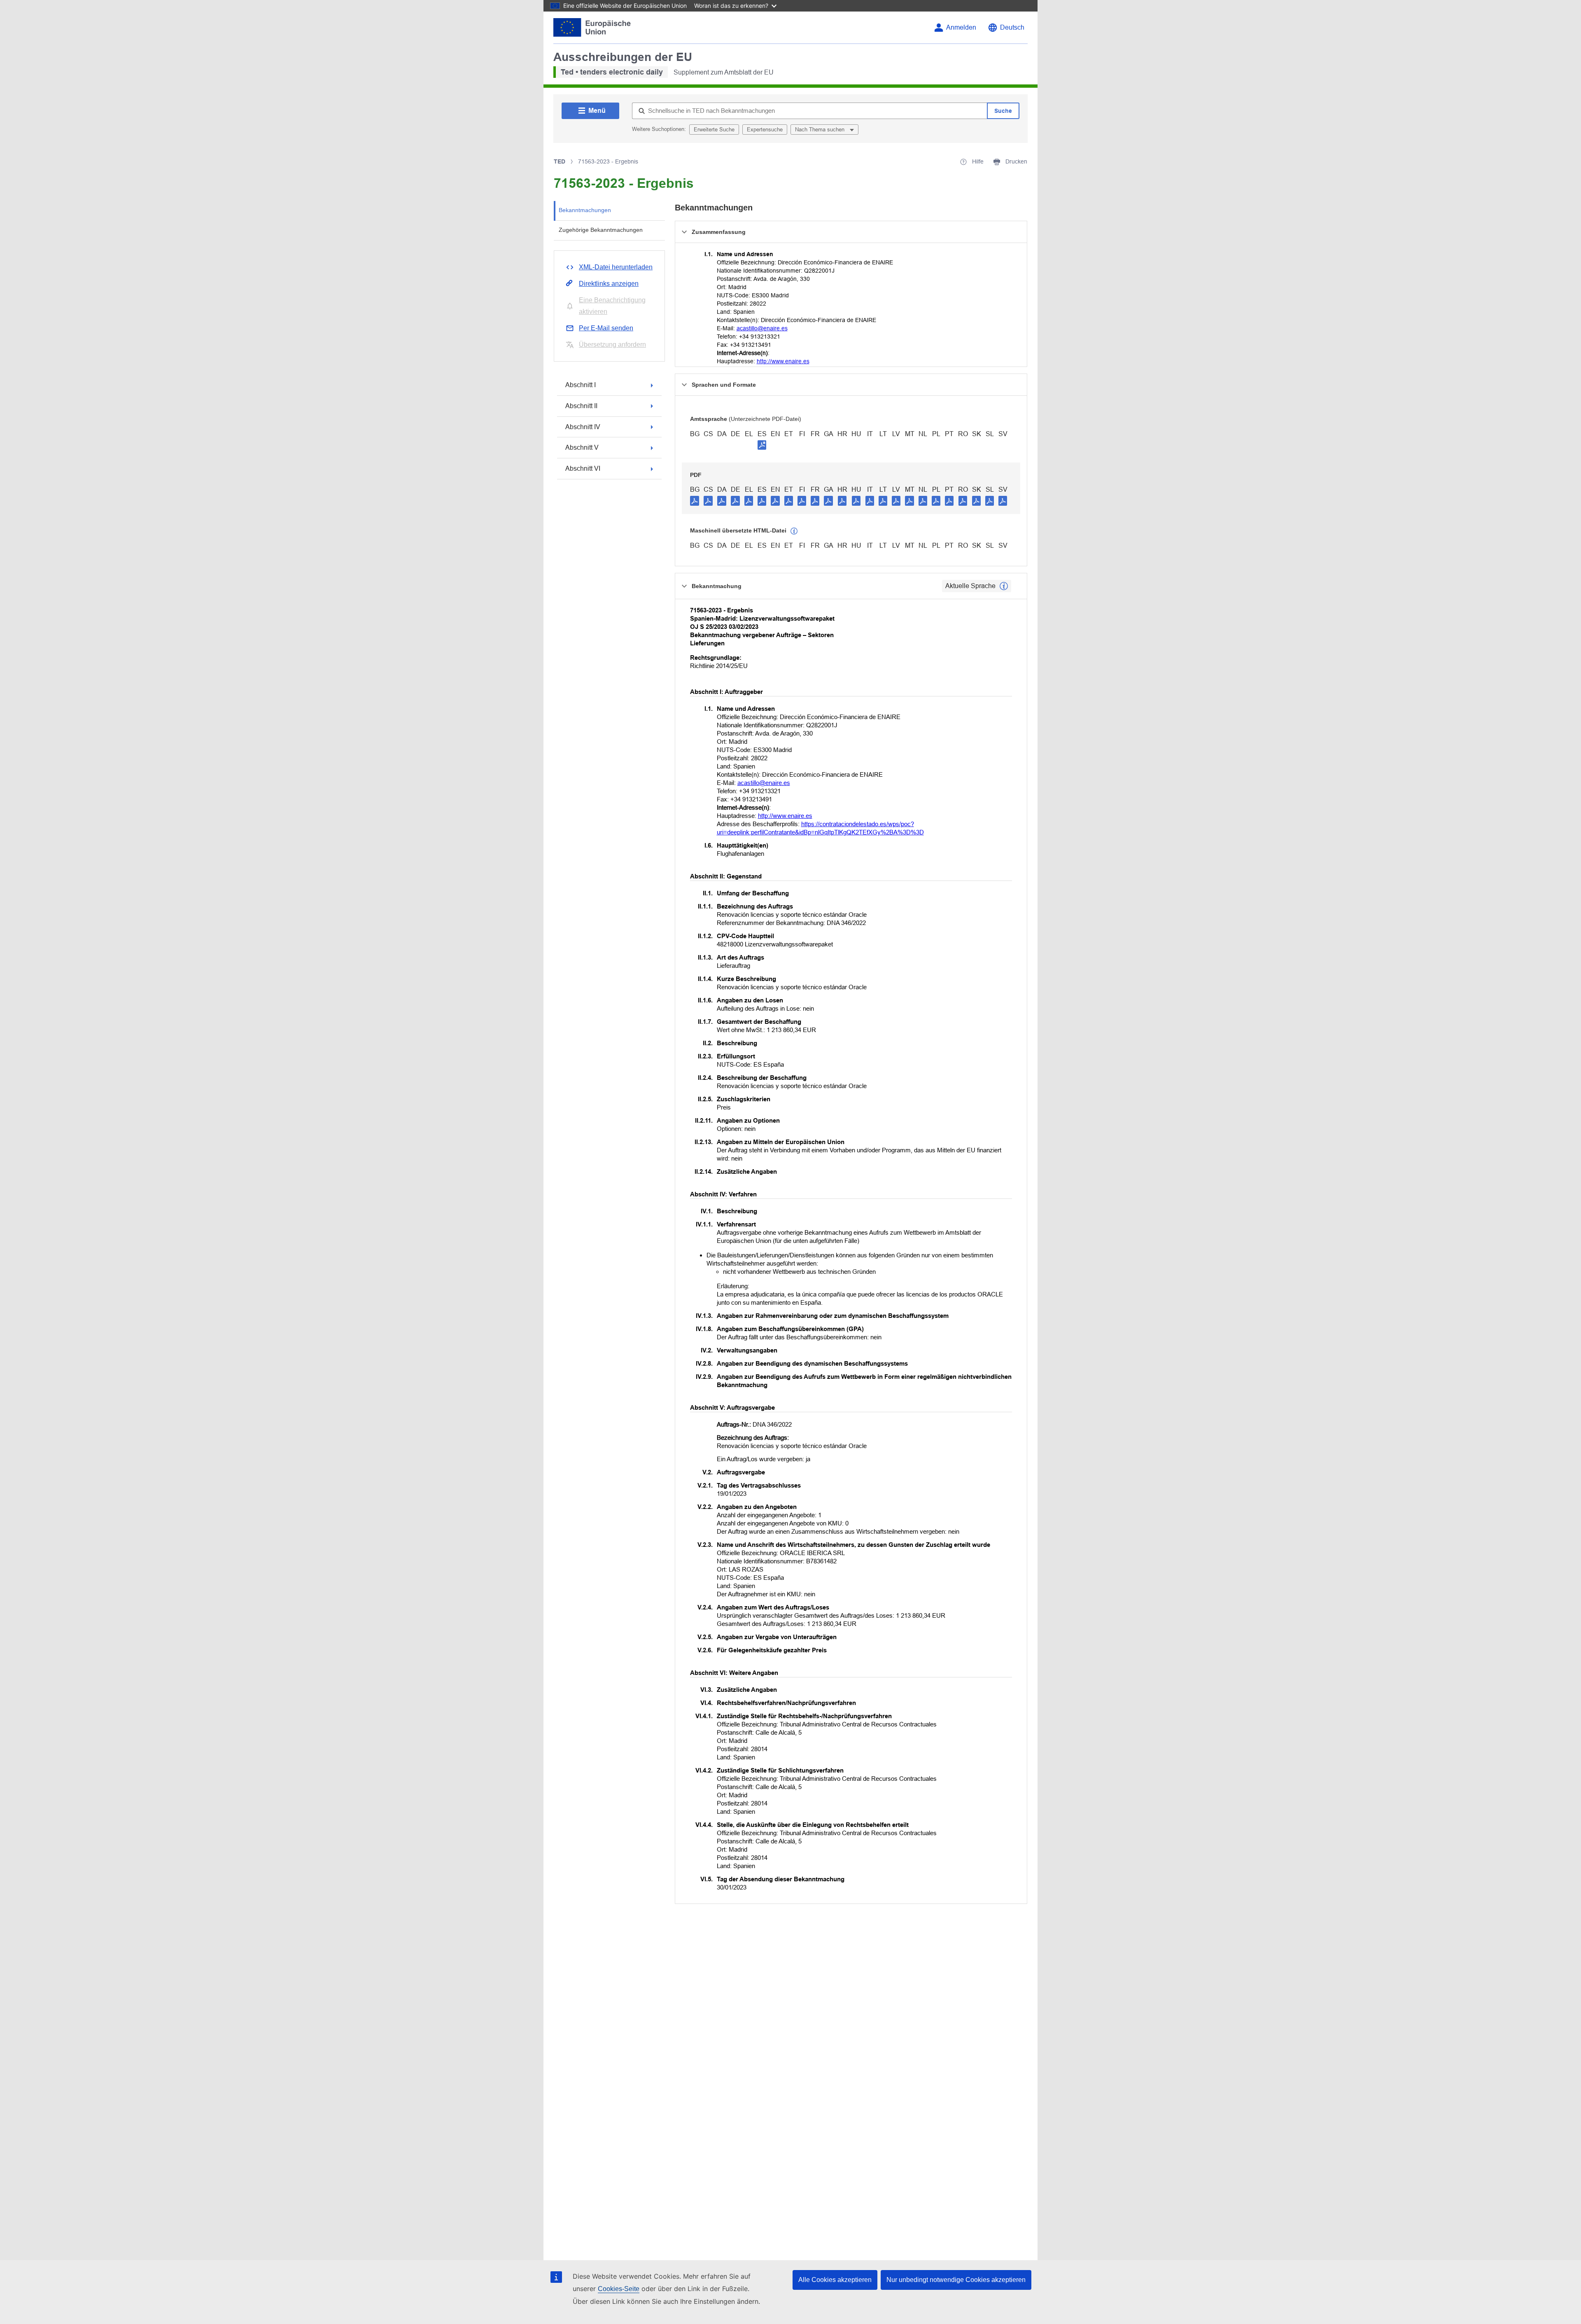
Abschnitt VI (583, 468)
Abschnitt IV (583, 427)
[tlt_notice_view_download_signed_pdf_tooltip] (762, 445)
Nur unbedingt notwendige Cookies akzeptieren (956, 2280)
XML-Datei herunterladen (616, 267)
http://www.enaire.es (783, 361)
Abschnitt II (581, 406)
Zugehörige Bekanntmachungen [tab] (601, 230)
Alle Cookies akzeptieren (835, 2280)
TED (560, 161)
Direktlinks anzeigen (609, 284)
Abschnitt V (582, 447)
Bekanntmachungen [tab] (585, 210)
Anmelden (961, 27)
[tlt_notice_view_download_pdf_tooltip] (695, 500)
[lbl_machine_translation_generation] (794, 531)
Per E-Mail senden (606, 328)
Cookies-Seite (619, 2289)
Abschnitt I (581, 385)
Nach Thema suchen (821, 130)
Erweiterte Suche (714, 130)
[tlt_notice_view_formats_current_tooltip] (1004, 586)
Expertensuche (765, 130)
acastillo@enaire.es (762, 328)
